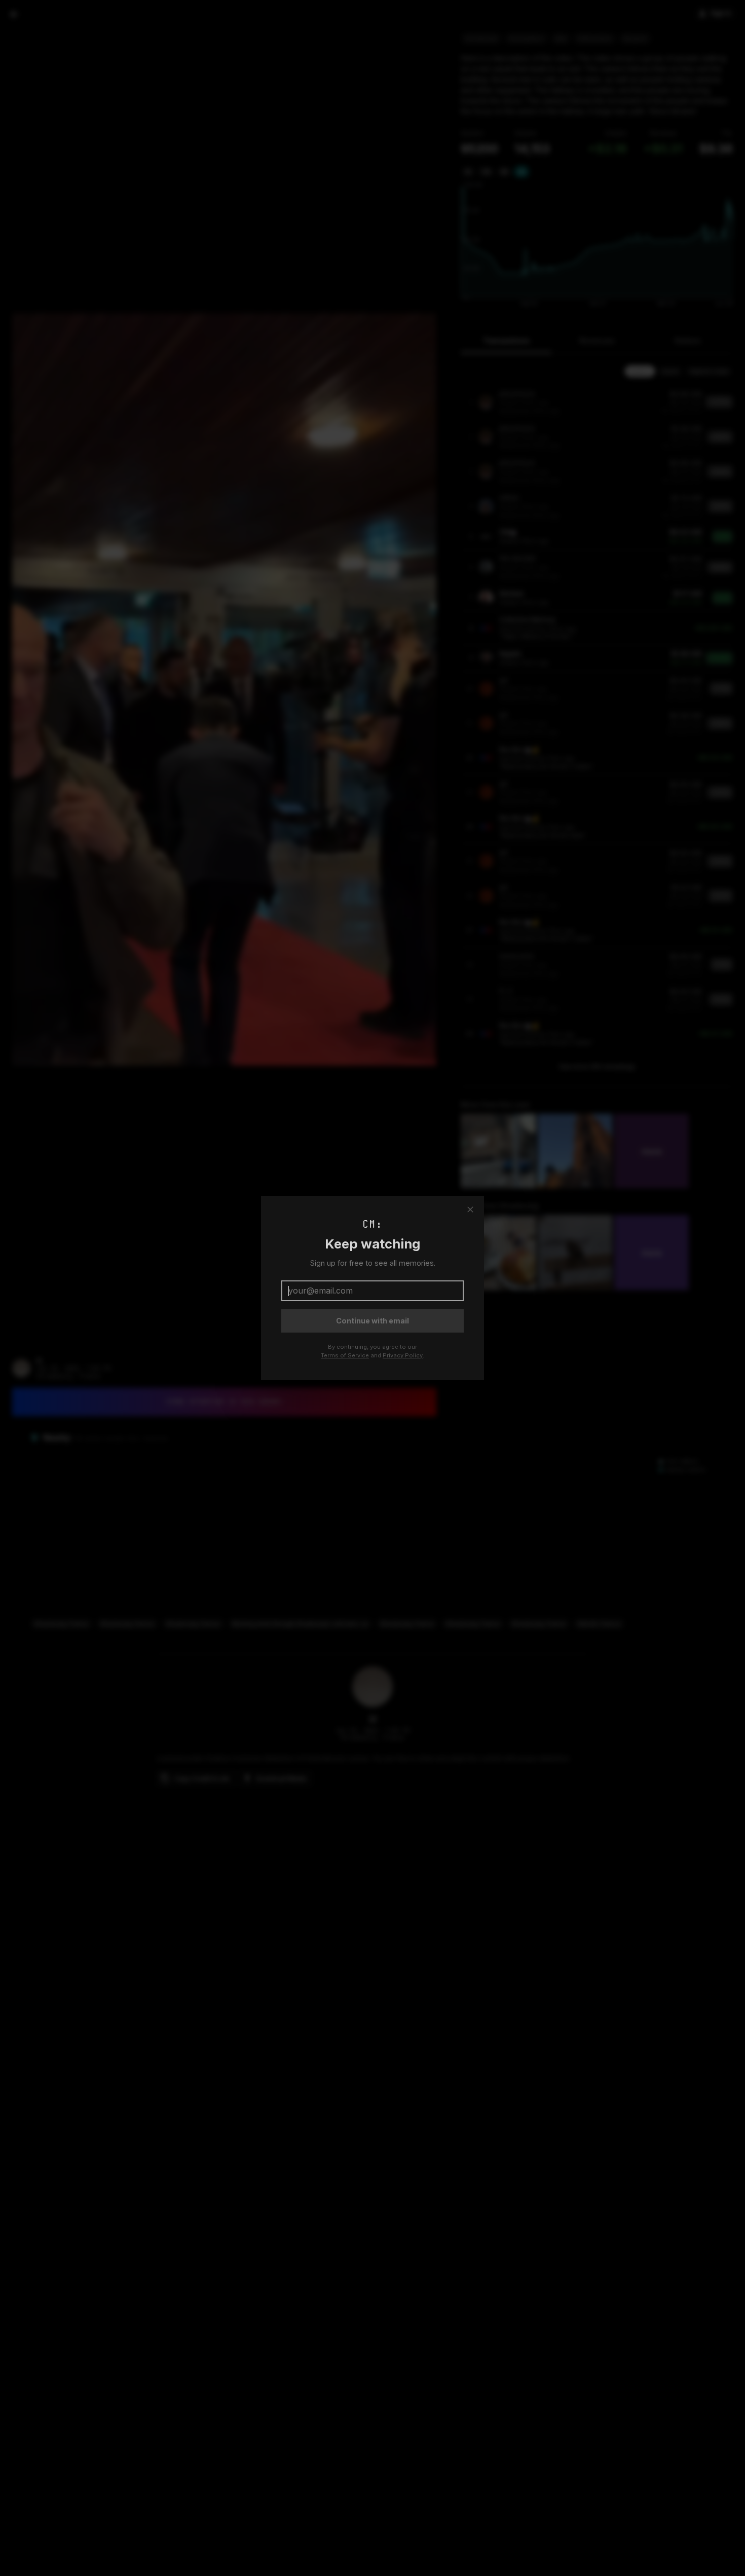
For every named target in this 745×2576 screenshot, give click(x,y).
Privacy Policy (403, 1355)
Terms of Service (345, 1355)
